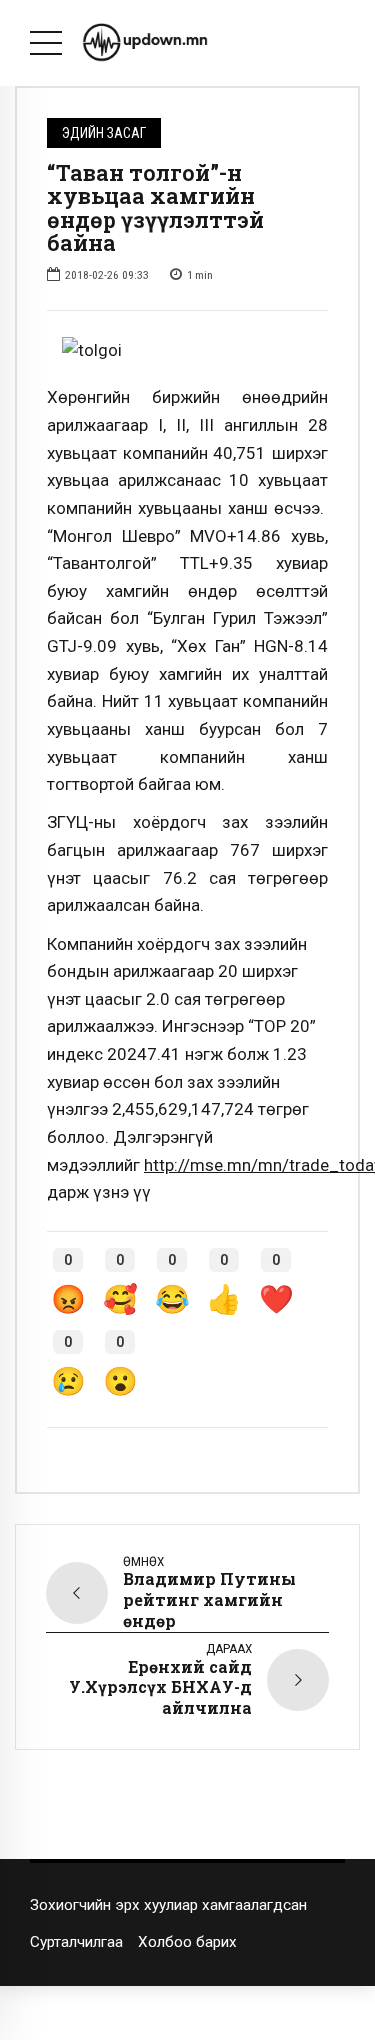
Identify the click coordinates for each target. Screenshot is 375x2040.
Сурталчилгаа (76, 1942)
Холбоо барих (187, 1942)
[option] (187, 351)
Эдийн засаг (104, 133)
